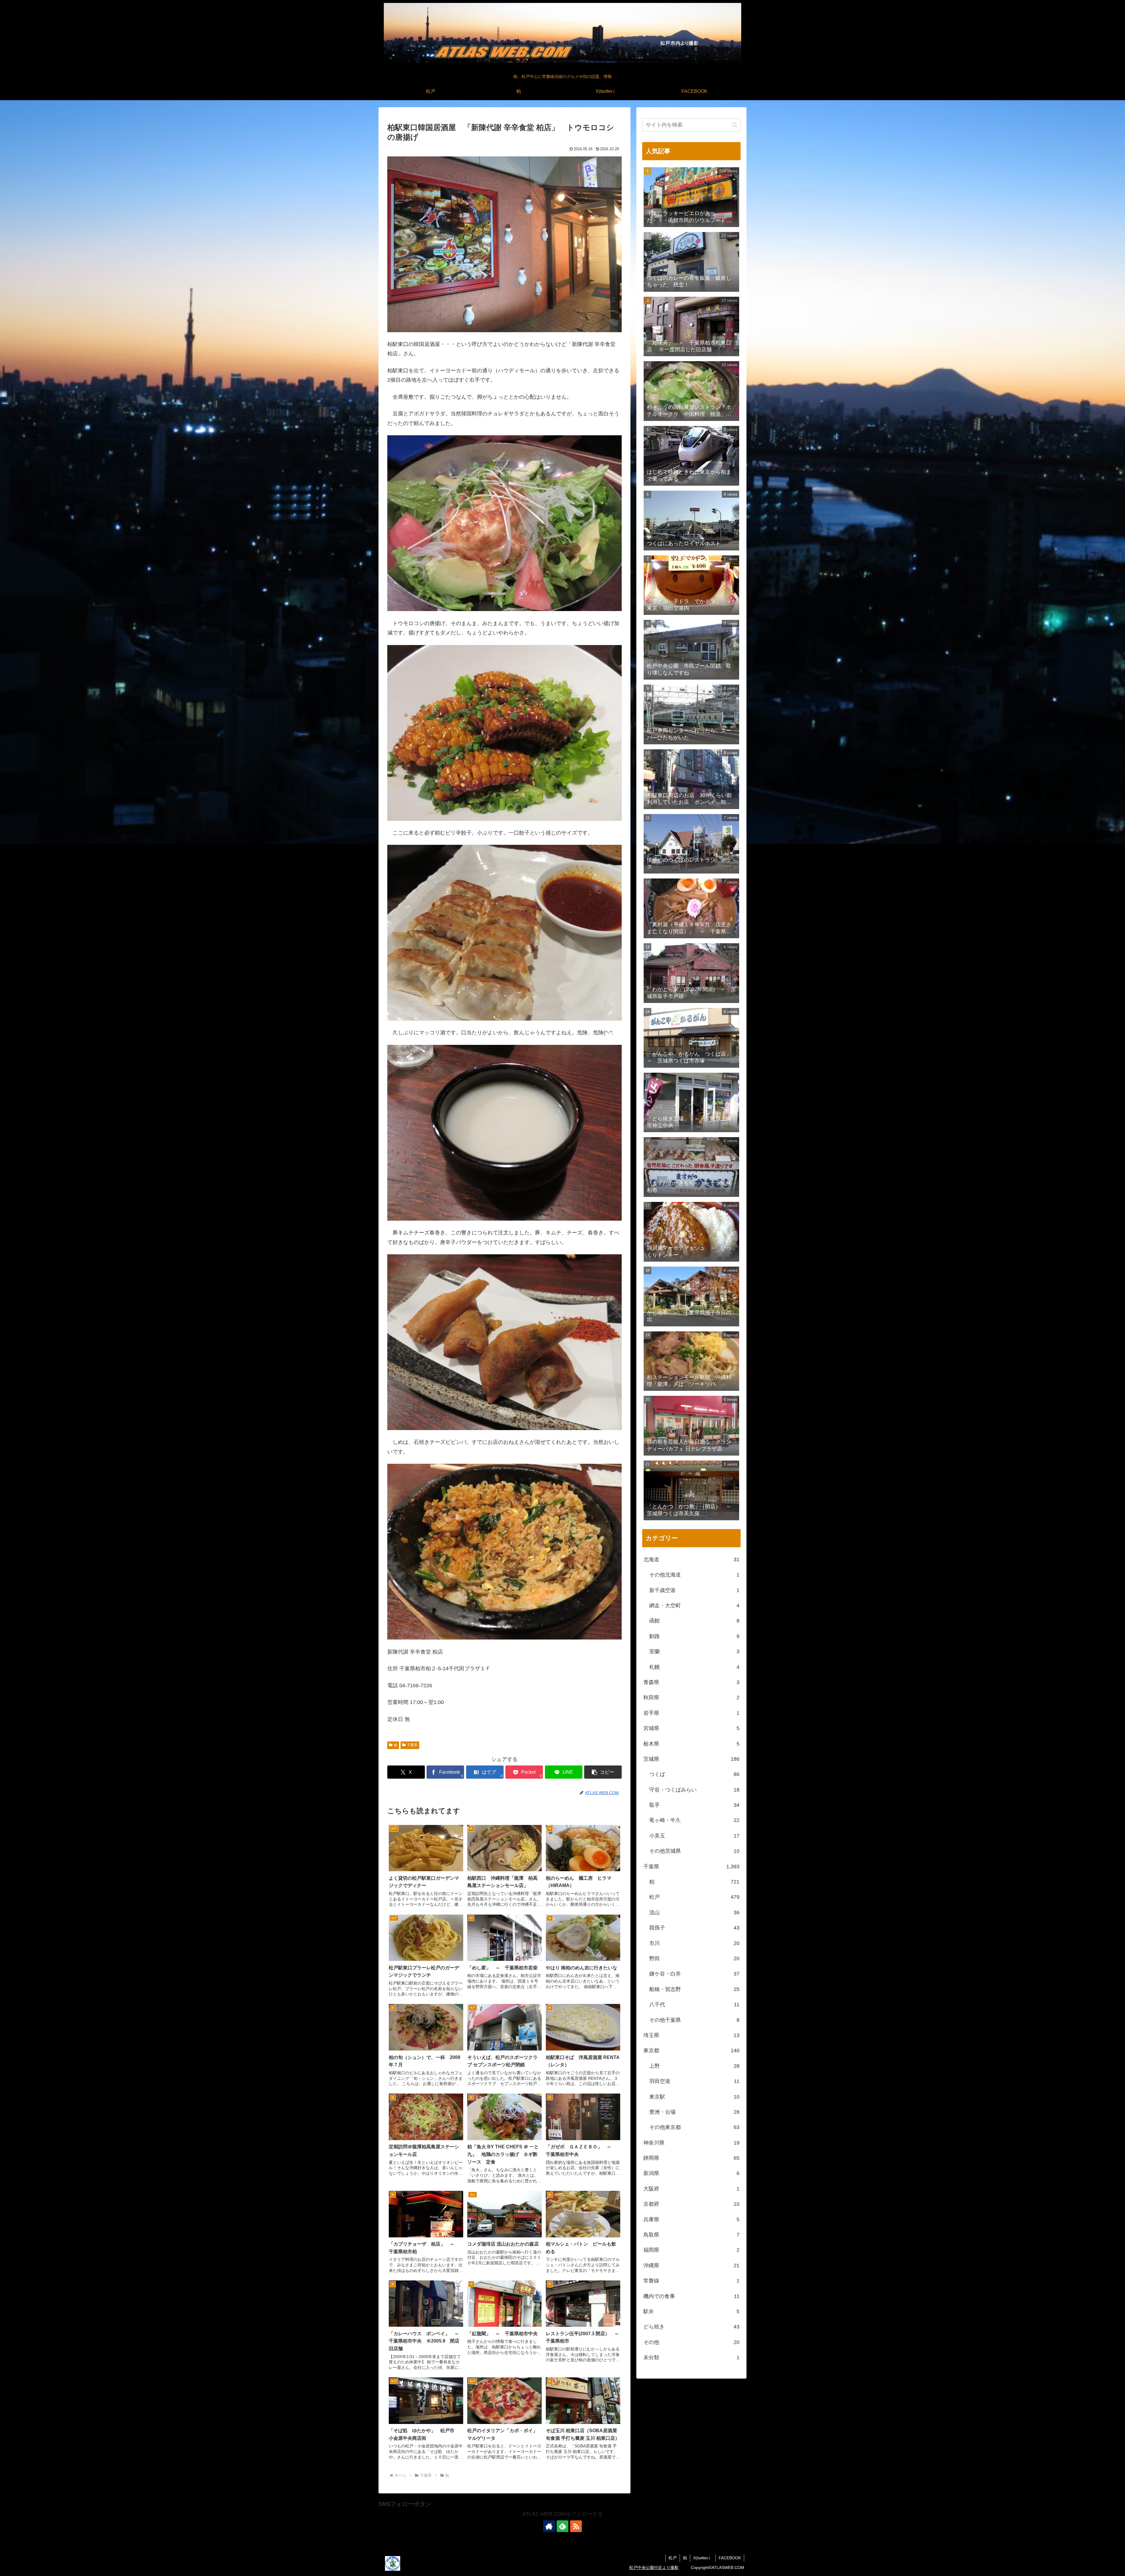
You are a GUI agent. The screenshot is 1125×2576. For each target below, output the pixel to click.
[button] (603, 1772)
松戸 (673, 2558)
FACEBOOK (730, 2558)
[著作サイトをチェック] (549, 2526)
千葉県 (412, 1745)
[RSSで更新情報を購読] (576, 2526)
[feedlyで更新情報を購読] (562, 2526)
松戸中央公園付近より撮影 (654, 2568)
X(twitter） (703, 2558)
